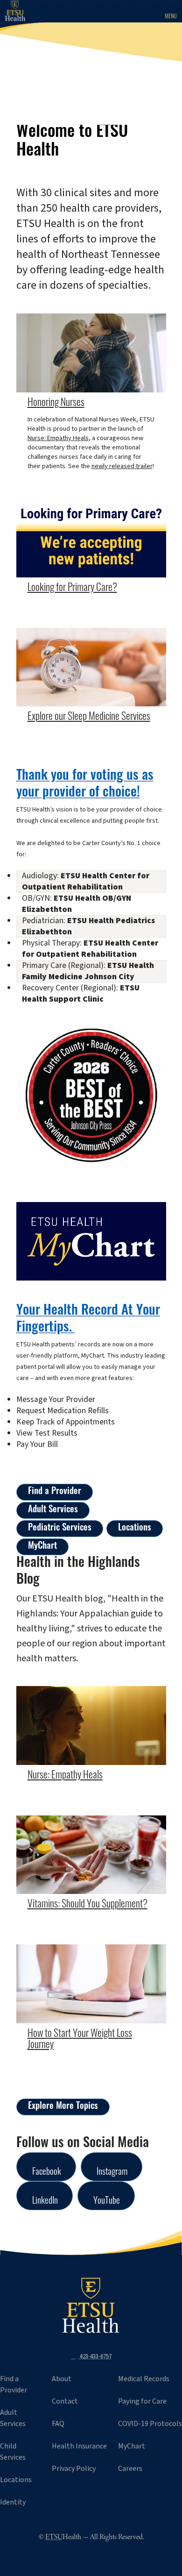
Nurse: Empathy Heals (58, 438)
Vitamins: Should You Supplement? (87, 1905)
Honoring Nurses (56, 403)
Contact (65, 2401)
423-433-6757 (95, 2356)
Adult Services (53, 1510)
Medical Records (144, 2379)
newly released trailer (122, 466)
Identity (13, 2502)
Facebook (47, 2173)
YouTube (107, 2202)
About (62, 2379)
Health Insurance (79, 2446)
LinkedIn (45, 2202)
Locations (135, 1528)
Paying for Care (142, 2401)
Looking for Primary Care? (72, 588)
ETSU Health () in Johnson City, (91, 2306)
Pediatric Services (60, 1528)
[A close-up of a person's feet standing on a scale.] (91, 1984)
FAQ (58, 2424)
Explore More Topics (63, 2107)
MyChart (42, 1547)
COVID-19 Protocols (150, 2424)
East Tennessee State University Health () (22, 11)
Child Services (13, 2452)
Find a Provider (55, 1492)
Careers (130, 2469)
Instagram (112, 2173)
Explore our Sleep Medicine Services (89, 717)
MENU (171, 17)
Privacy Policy (74, 2469)
